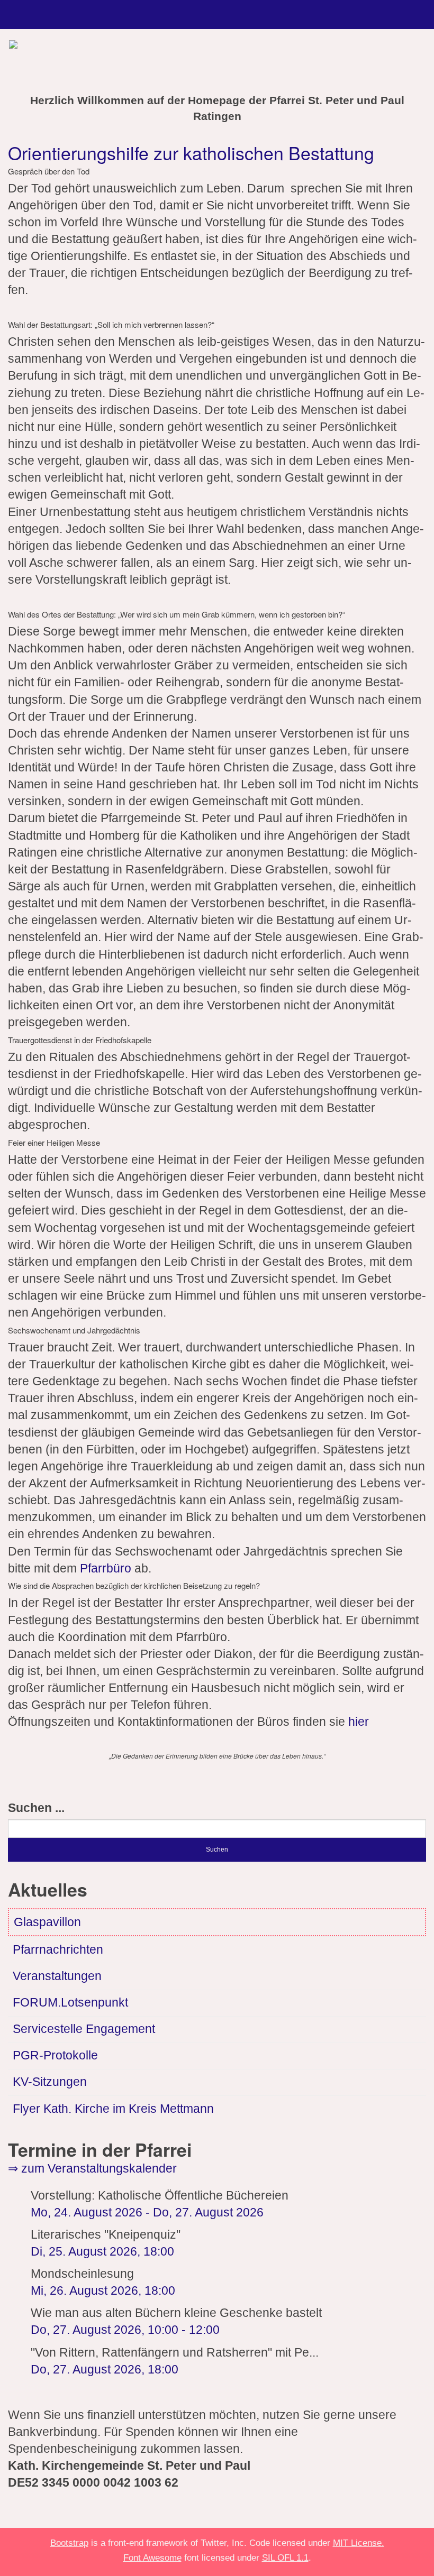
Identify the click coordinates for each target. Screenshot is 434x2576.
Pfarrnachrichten (58, 1950)
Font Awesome (152, 2557)
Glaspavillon (47, 1922)
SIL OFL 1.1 (285, 2557)
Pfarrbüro (107, 1568)
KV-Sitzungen (50, 2082)
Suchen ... (36, 1808)
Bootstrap (69, 2543)
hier (359, 1722)
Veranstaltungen (57, 1976)
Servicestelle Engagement (84, 2029)
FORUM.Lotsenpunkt (70, 2003)
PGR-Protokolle (55, 2055)
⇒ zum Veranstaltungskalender (92, 2169)
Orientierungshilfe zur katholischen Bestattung (191, 153)
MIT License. (359, 2543)
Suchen (217, 1850)
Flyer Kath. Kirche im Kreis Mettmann (113, 2109)
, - (125, 2330)
